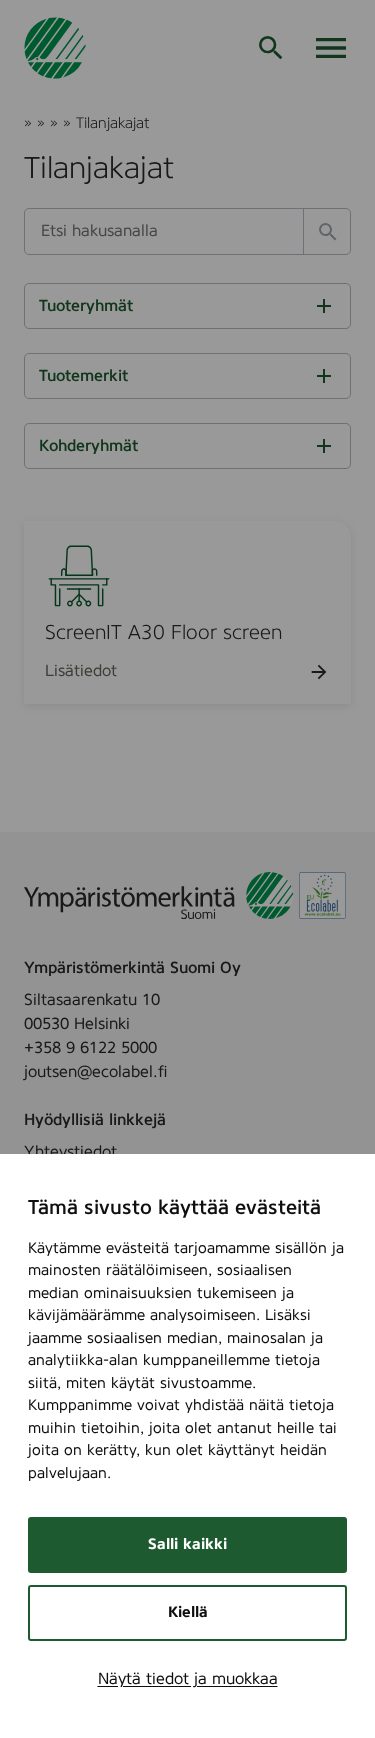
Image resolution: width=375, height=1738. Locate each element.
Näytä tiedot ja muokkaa (188, 1679)
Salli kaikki (187, 1544)
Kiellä (188, 1612)
